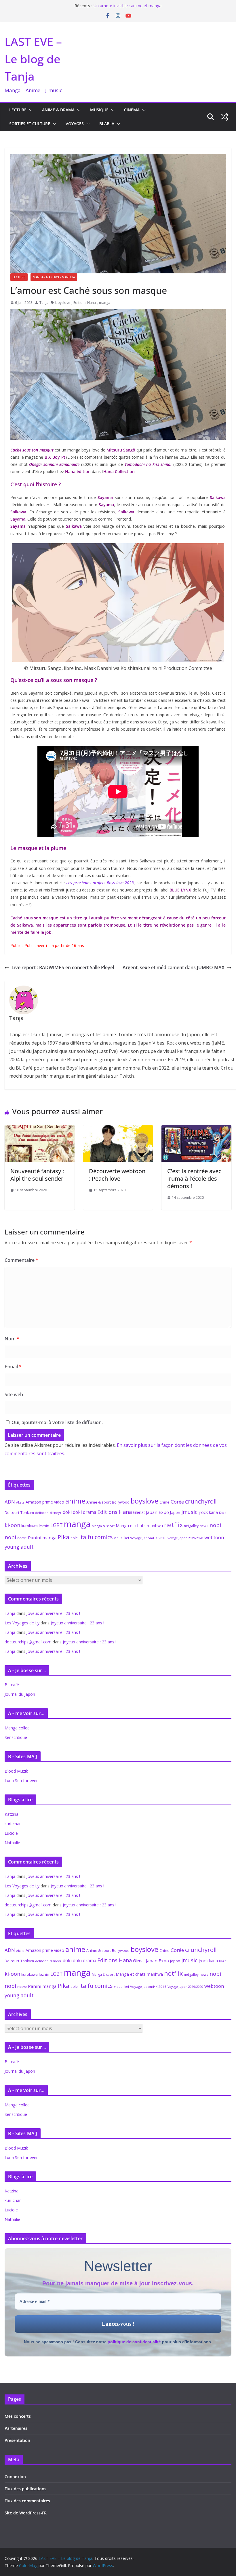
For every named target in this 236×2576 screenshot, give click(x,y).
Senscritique (16, 1737)
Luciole (11, 1833)
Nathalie (12, 1843)
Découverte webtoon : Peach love (117, 1175)
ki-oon (12, 1525)
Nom (12, 1339)
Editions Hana (85, 303)
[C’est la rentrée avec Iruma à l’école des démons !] (196, 1129)
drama (90, 1512)
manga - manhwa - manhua (54, 277)
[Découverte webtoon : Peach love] (118, 1129)
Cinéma (132, 110)
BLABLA (107, 124)
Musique (99, 110)
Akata (20, 1502)
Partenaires (16, 2428)
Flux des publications (25, 2489)
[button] (30, 110)
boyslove (63, 303)
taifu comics (97, 1537)
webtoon (214, 1537)
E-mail (13, 1367)
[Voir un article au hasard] (224, 117)
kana (213, 1512)
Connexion (15, 2477)
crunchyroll (201, 1501)
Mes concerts (18, 2416)
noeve (22, 1538)
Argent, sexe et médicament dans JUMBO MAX (174, 967)
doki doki (72, 1512)
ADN (10, 1502)
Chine (164, 1502)
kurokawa (29, 1526)
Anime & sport (99, 1502)
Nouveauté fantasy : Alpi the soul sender (37, 1175)
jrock (203, 1512)
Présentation (17, 2440)
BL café (12, 1685)
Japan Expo (157, 1512)
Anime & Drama (58, 110)
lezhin (44, 1526)
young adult (19, 1547)
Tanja (44, 303)
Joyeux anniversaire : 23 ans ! (53, 1613)
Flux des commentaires (27, 2501)
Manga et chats (131, 1525)
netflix (173, 1525)
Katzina (12, 1814)
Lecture (18, 110)
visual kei (121, 1538)
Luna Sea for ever (21, 1780)
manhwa (155, 1526)
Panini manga (42, 1537)
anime (75, 1501)
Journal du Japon (20, 1694)
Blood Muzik (16, 1771)
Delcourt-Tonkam (19, 1513)
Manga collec (17, 1728)
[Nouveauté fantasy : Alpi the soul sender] (40, 1129)
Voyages (75, 124)
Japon (175, 1512)
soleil (75, 1538)
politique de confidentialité (134, 2342)
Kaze (223, 1513)
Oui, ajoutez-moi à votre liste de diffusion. (57, 1422)
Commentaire (21, 1260)
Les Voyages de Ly (22, 1623)
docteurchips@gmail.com (28, 1642)
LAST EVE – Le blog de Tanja (33, 59)
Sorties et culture (30, 124)
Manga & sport (103, 1526)
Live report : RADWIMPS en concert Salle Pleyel (63, 967)
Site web (14, 1394)
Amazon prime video (45, 1502)
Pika (63, 1537)
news (204, 1526)
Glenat (139, 1512)
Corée (177, 1502)
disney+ (56, 1513)
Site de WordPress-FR (26, 2513)
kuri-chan (13, 1824)
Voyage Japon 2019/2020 (185, 1538)
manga (105, 303)
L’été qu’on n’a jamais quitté (119, 6)
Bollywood (121, 1502)
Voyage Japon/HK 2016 (148, 1538)
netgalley (191, 1526)
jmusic (189, 1512)
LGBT (57, 1525)
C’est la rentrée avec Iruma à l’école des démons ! (194, 1179)
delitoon (42, 1513)
